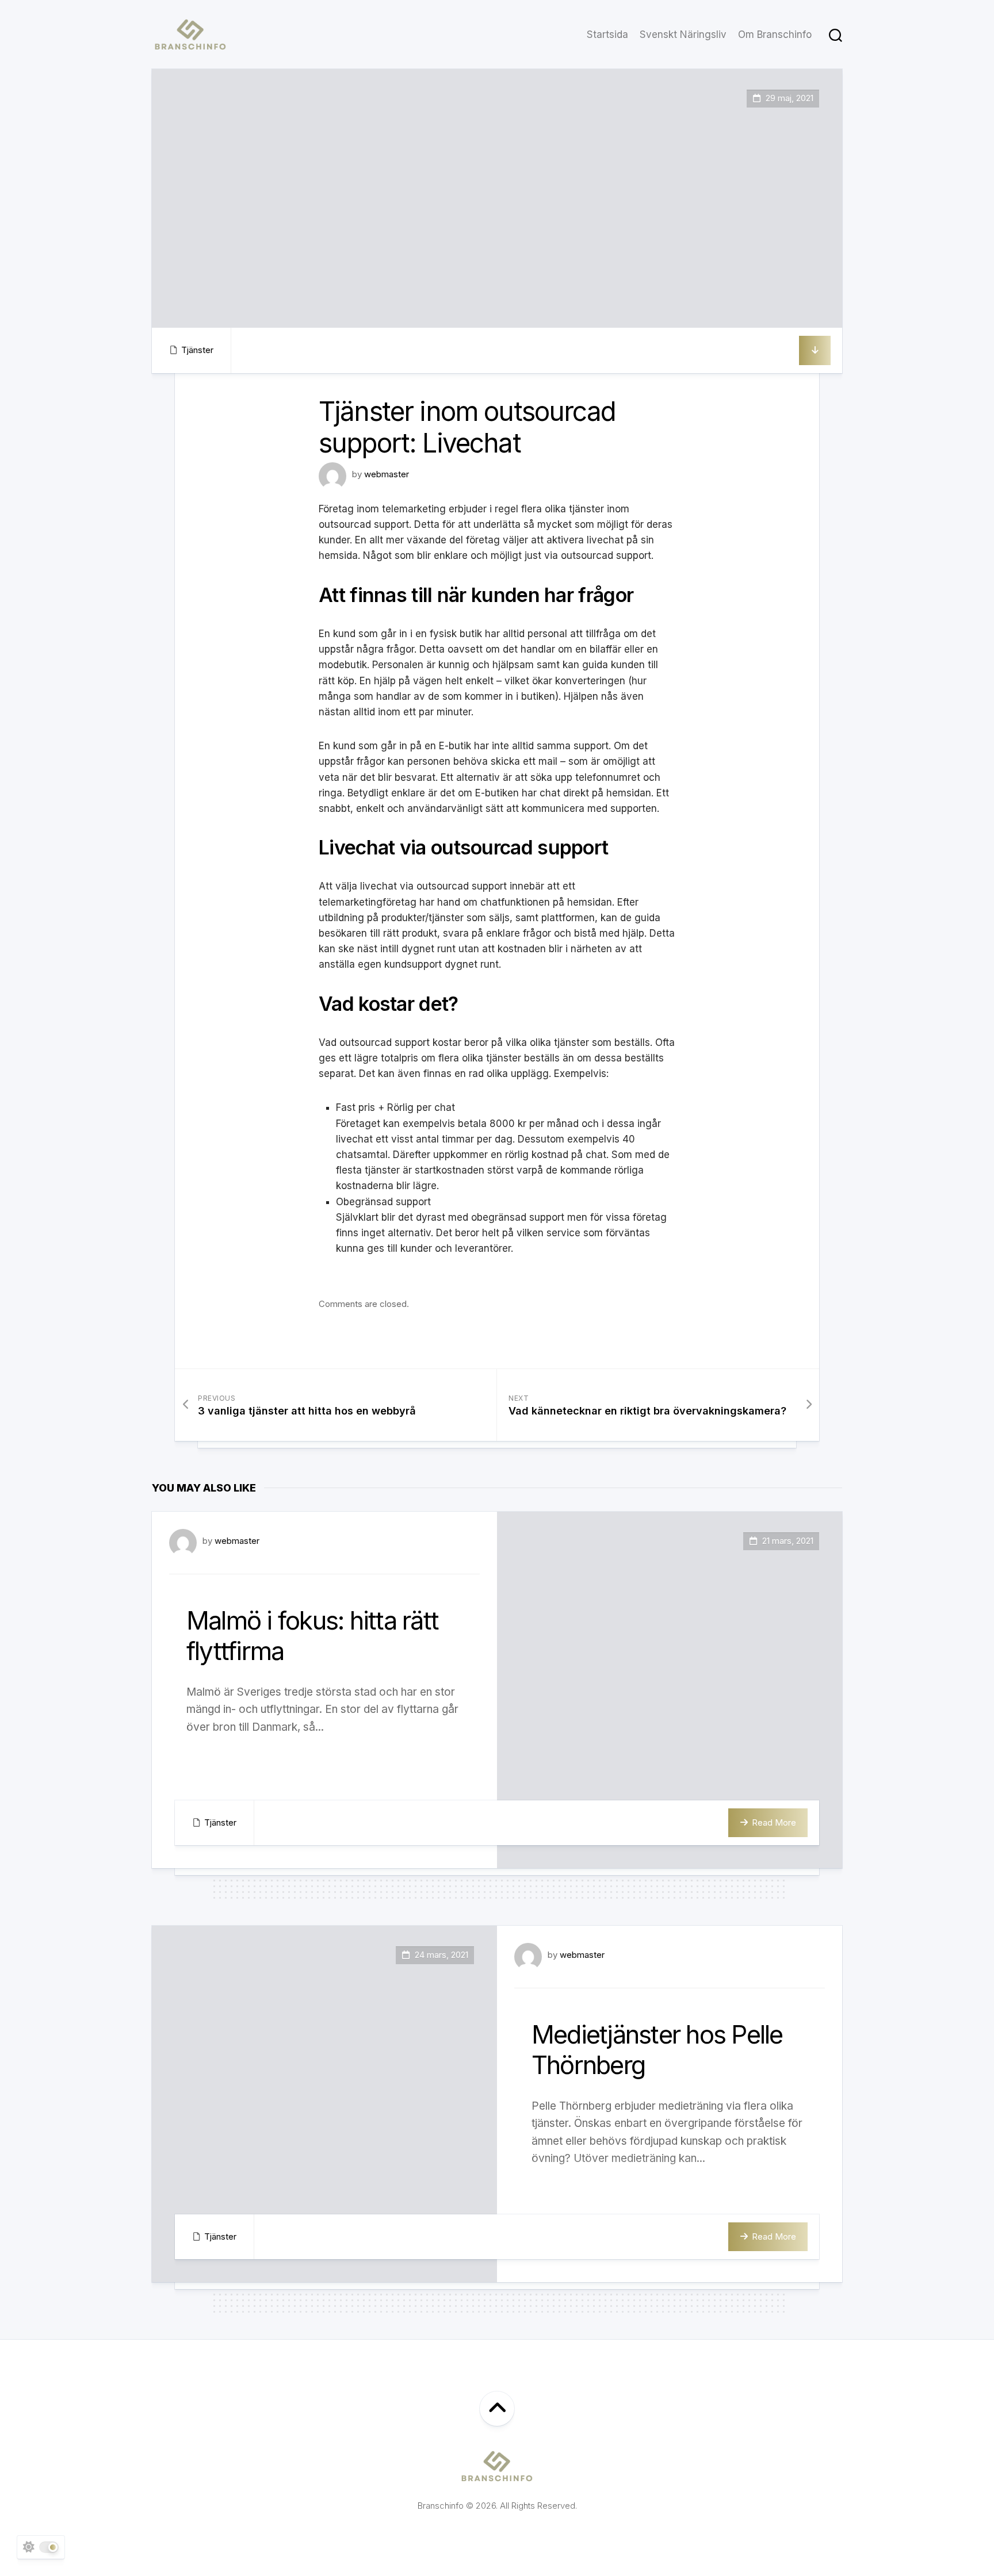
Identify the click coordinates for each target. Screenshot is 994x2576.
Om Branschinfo (775, 34)
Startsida (607, 34)
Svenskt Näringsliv (683, 34)
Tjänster (197, 350)
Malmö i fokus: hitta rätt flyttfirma (312, 1636)
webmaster (387, 474)
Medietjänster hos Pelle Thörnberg (657, 2050)
